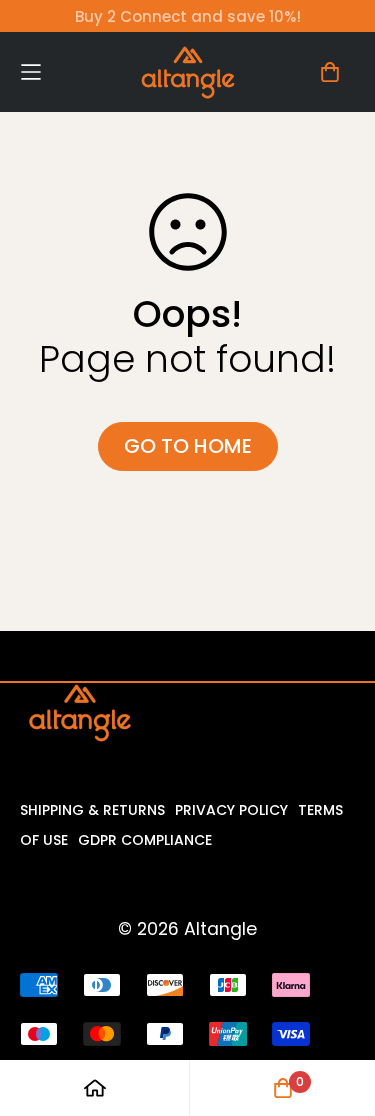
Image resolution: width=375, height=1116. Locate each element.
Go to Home (188, 446)
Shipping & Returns (92, 810)
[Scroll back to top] (335, 1010)
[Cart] (330, 72)
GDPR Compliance (145, 840)
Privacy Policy (231, 810)
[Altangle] (188, 72)
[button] (62, 71)
